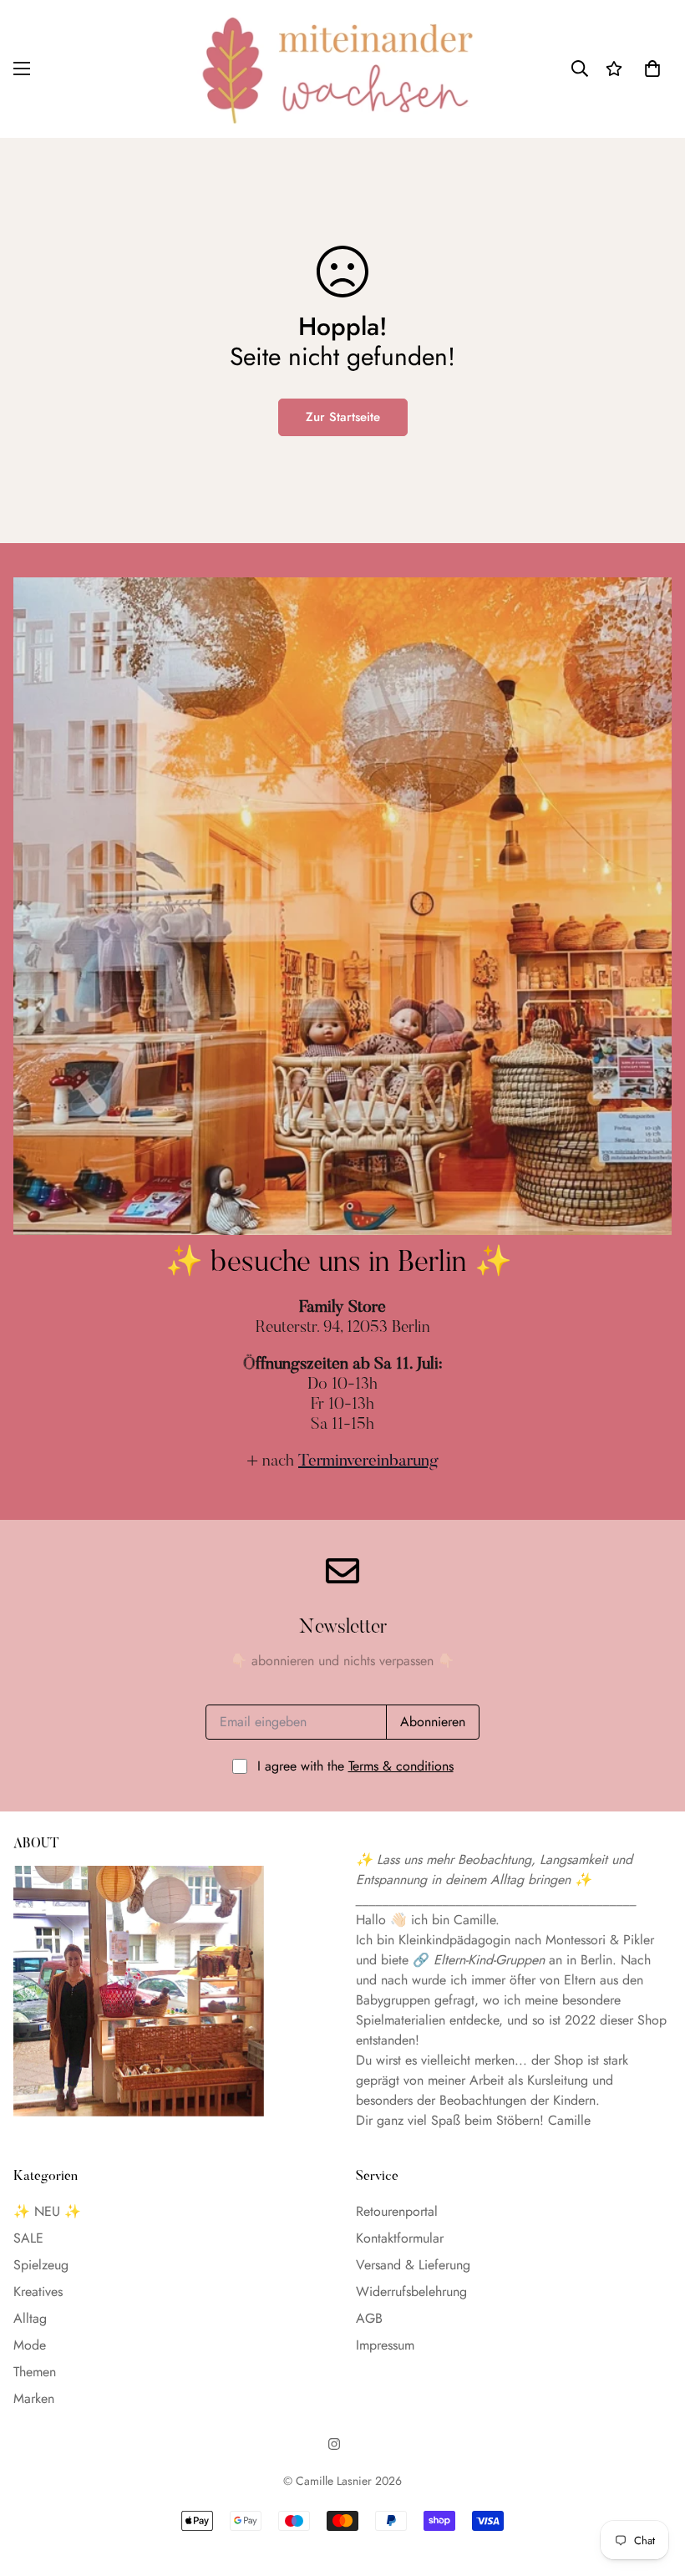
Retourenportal (397, 2211)
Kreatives (38, 2291)
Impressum (385, 2345)
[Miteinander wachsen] (342, 69)
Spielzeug (41, 2265)
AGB (369, 2318)
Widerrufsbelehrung (411, 2291)
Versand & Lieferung (413, 2265)
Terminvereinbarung (368, 1461)
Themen (35, 2372)
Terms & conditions (401, 1766)
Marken (34, 2398)
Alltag (30, 2318)
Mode (30, 2345)
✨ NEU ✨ (47, 2211)
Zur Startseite (343, 417)
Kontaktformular (400, 2238)
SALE (28, 2238)
